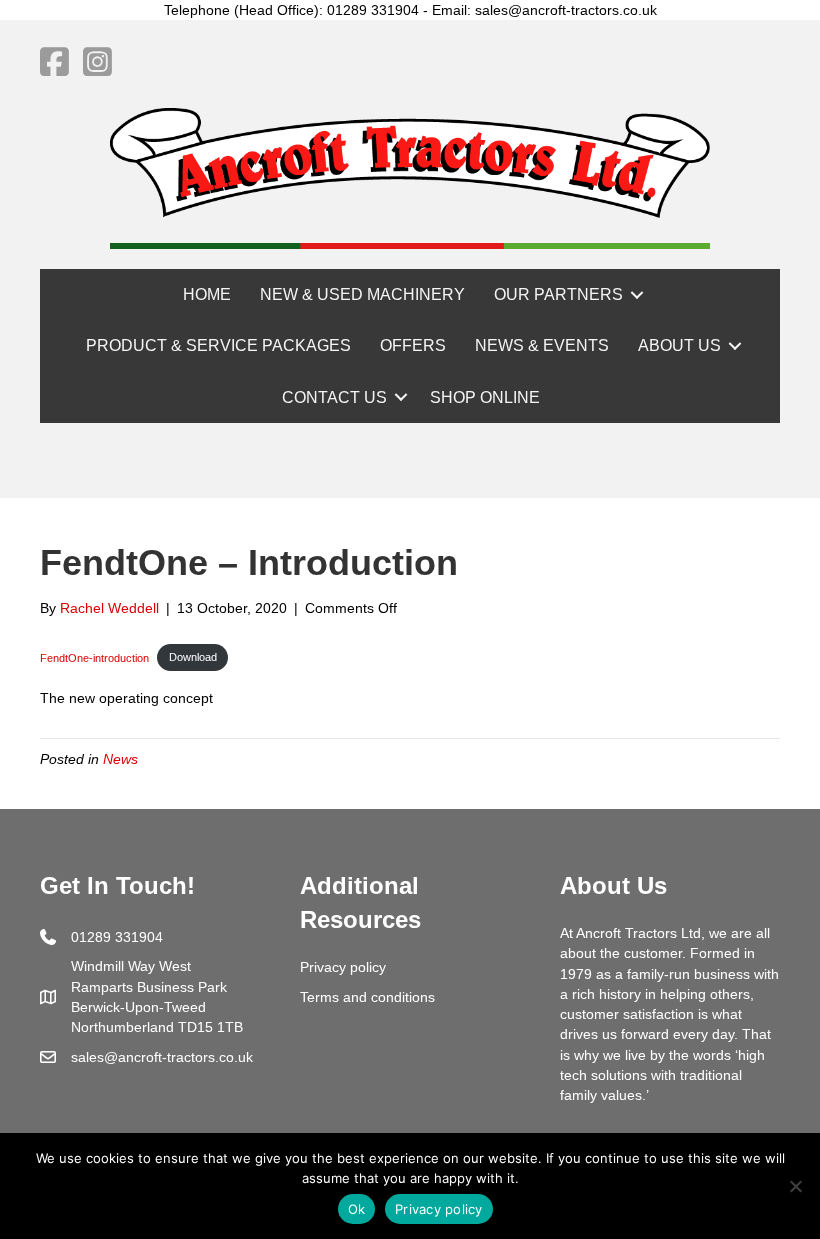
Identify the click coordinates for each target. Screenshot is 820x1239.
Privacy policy (343, 967)
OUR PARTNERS (558, 294)
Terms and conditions (367, 997)
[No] (795, 1186)
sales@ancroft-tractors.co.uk (162, 1057)
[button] (637, 294)
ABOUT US (679, 345)
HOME (207, 294)
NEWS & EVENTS (542, 345)
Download (193, 657)
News (120, 759)
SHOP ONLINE (485, 397)
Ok (357, 1209)
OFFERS (413, 345)
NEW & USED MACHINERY (362, 294)
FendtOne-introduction (94, 657)
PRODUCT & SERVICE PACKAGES (218, 345)
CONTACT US (334, 397)
